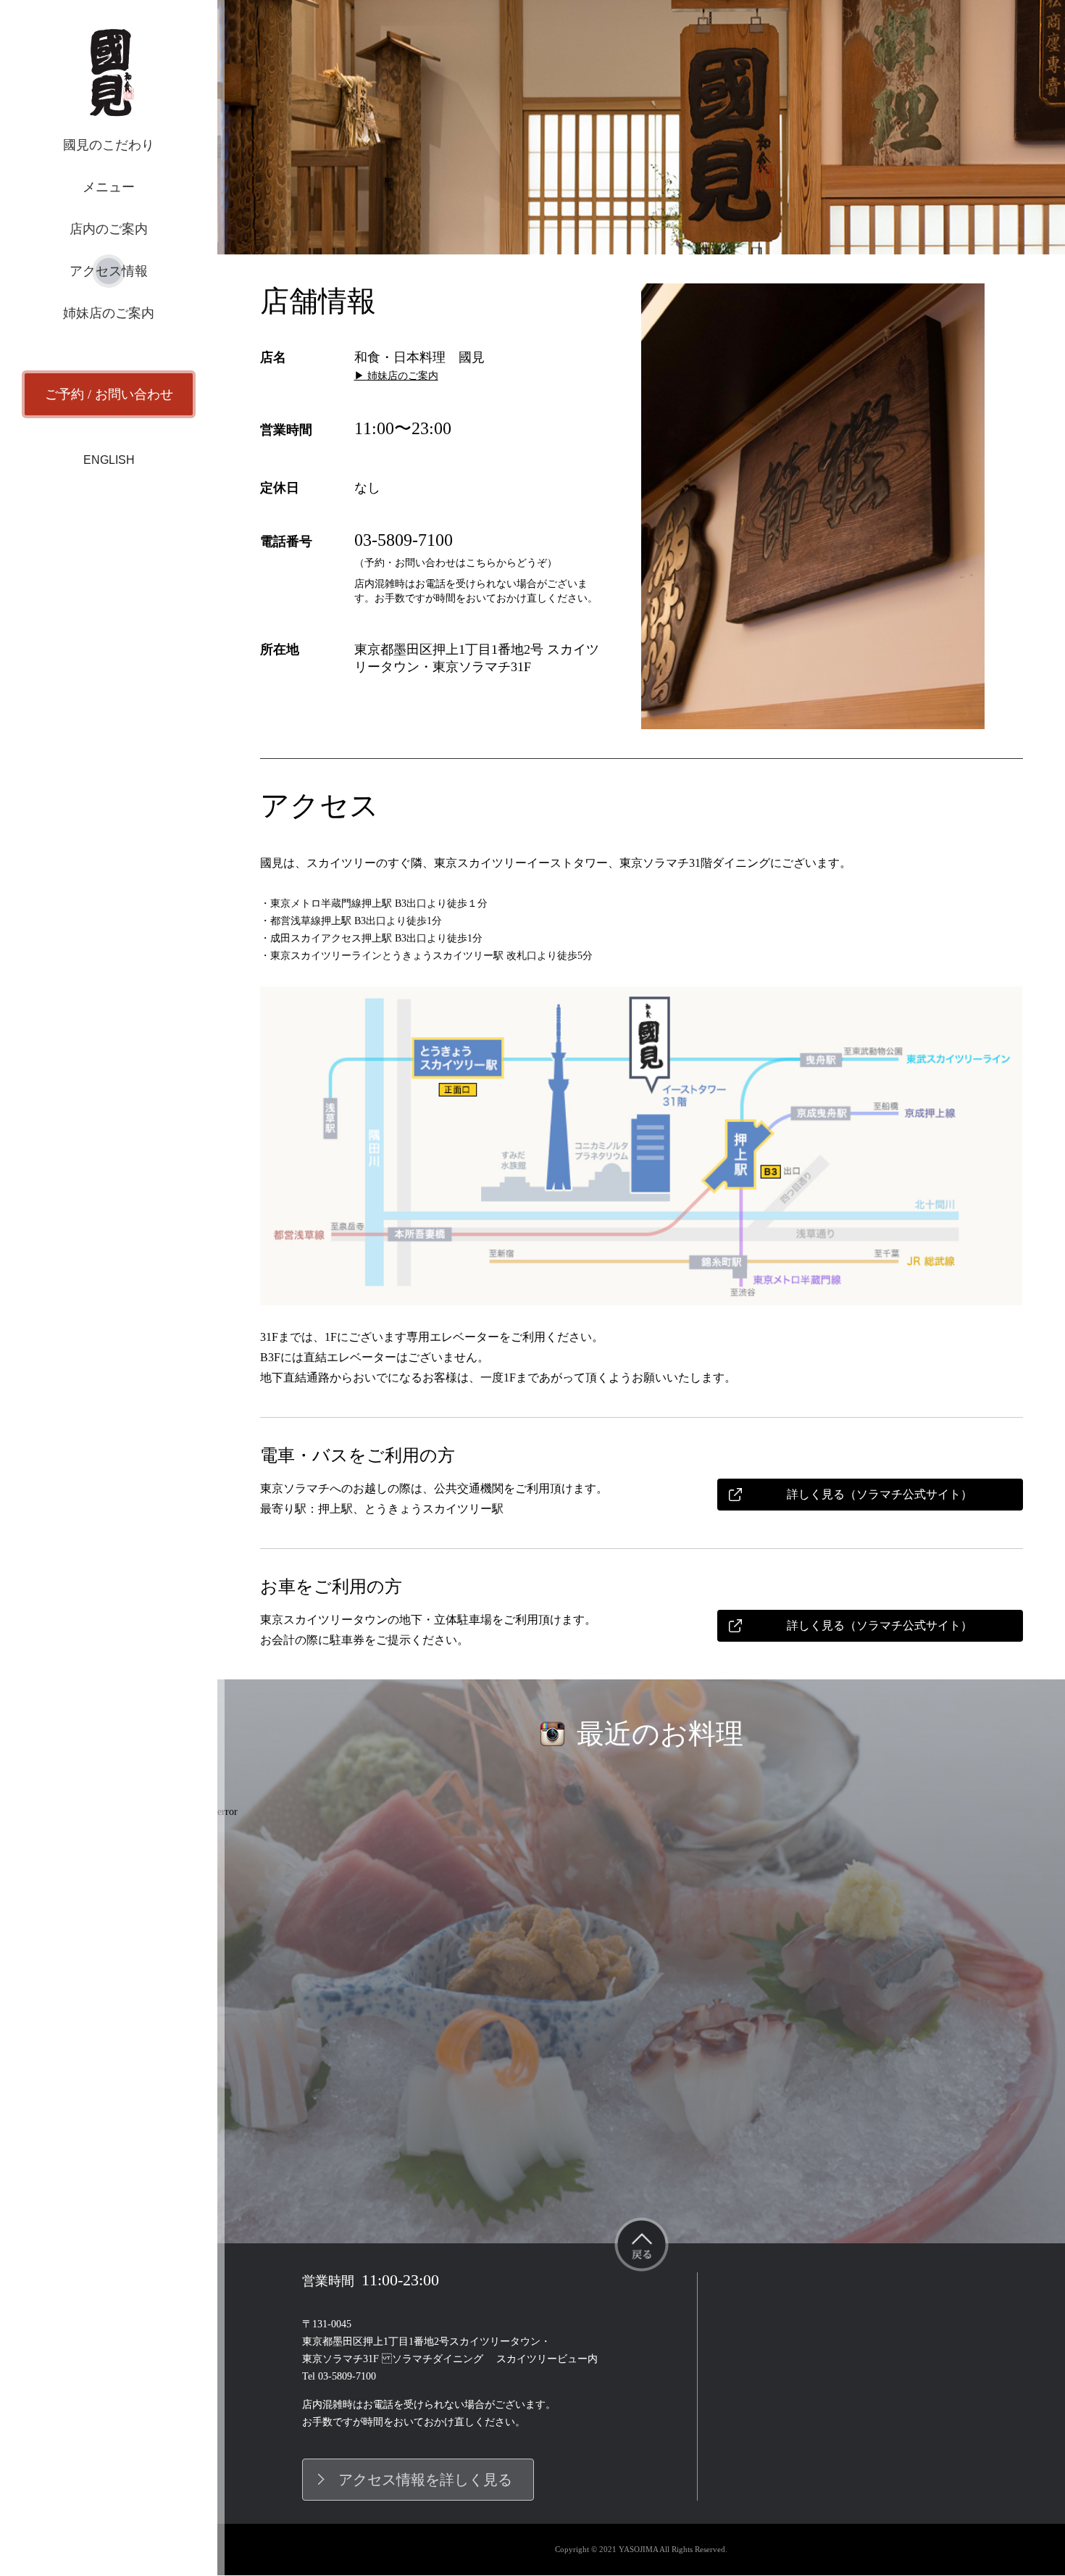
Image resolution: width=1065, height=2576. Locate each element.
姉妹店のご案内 (109, 313)
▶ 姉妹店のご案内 (396, 376)
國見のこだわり (109, 145)
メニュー (109, 187)
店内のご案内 (109, 229)
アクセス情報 (109, 271)
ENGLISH (109, 460)
